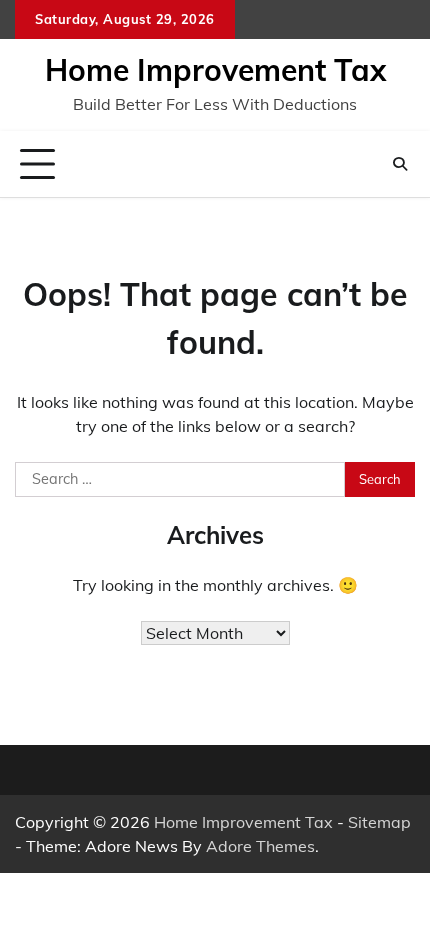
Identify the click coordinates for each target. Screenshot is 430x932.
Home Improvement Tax (215, 70)
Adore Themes (260, 846)
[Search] (400, 164)
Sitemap (379, 822)
